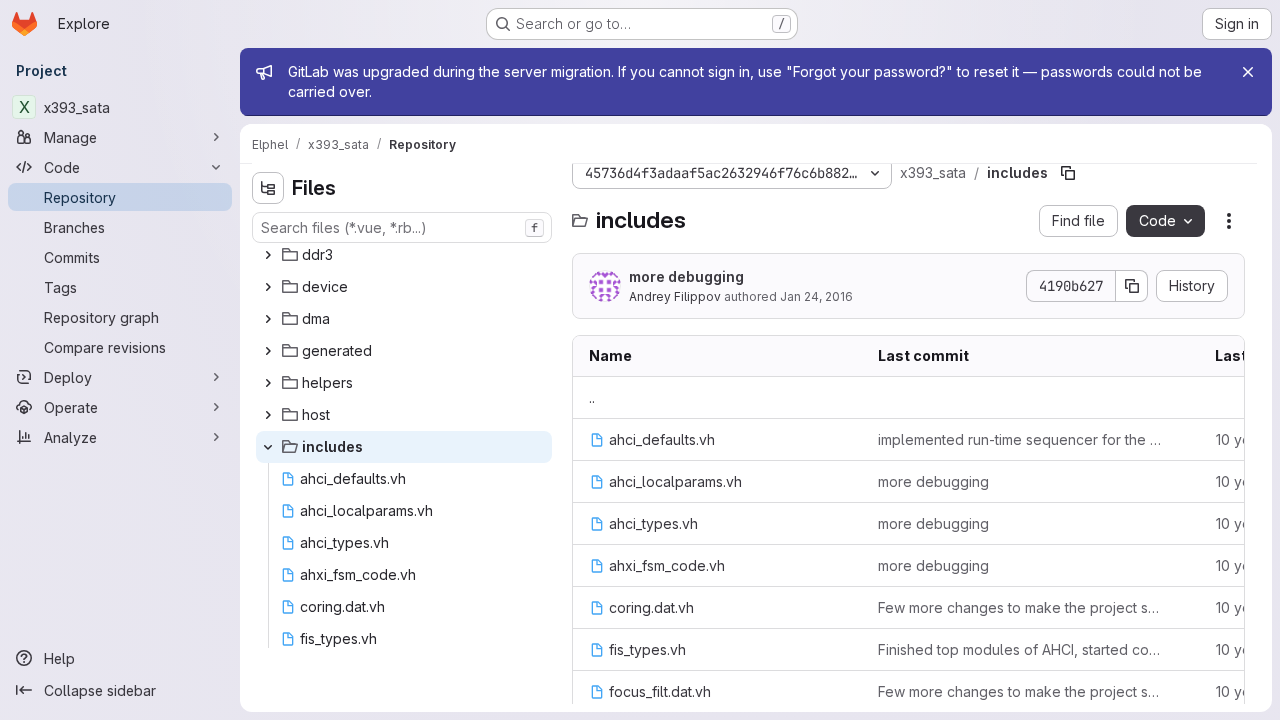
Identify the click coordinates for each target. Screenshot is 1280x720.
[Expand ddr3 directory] (268, 255)
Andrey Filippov (675, 296)
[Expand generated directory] (268, 351)
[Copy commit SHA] (1132, 286)
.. (592, 397)
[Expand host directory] (268, 415)
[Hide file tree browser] (268, 188)
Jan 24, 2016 (816, 296)
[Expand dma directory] (268, 319)
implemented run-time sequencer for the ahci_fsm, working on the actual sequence (1022, 439)
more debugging (686, 276)
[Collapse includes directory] (268, 447)
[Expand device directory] (268, 287)
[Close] (1248, 72)
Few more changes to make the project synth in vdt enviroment (1022, 607)
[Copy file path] (1068, 173)
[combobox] (402, 227)
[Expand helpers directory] (268, 383)
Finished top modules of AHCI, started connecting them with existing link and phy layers (1022, 649)
